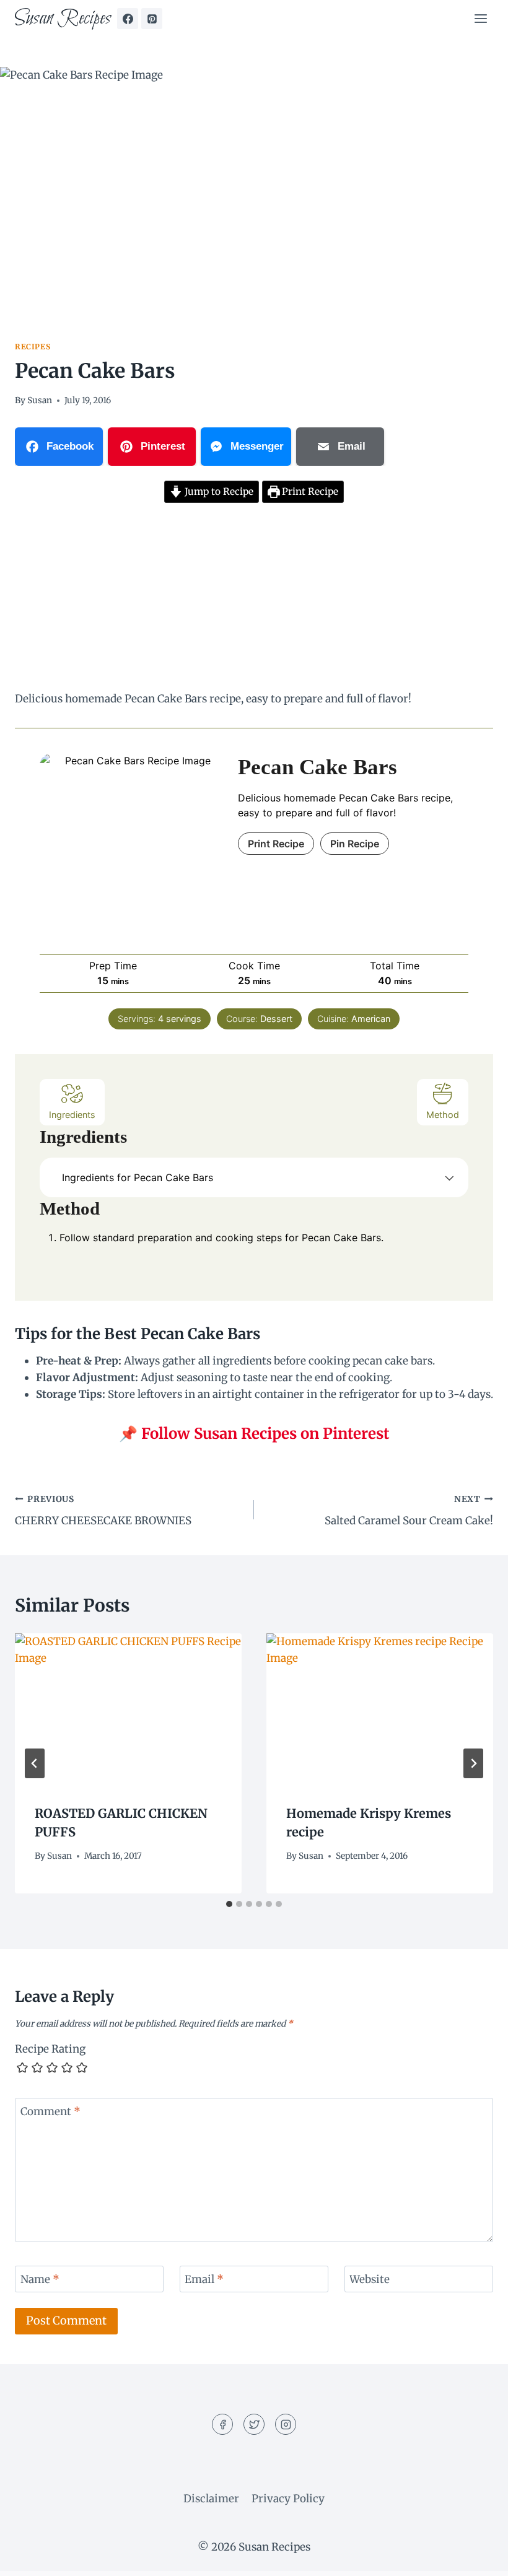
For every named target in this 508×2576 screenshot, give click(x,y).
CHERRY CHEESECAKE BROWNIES (103, 1511)
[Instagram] (286, 2424)
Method (443, 1115)
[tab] (229, 1904)
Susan (40, 400)
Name (40, 2279)
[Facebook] (128, 19)
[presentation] (128, 1709)
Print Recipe (309, 491)
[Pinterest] (152, 19)
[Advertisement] (254, 599)
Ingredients (72, 1115)
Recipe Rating (50, 2049)
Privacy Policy (288, 2499)
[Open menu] (480, 18)
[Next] (473, 1763)
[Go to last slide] (35, 1763)
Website (370, 2279)
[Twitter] (254, 2424)
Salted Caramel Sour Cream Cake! (409, 1511)
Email (204, 2279)
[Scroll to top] (477, 2557)
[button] (449, 1177)
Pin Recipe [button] (355, 844)
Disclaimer (211, 2499)
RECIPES (33, 347)
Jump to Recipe (218, 491)
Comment (50, 2111)
